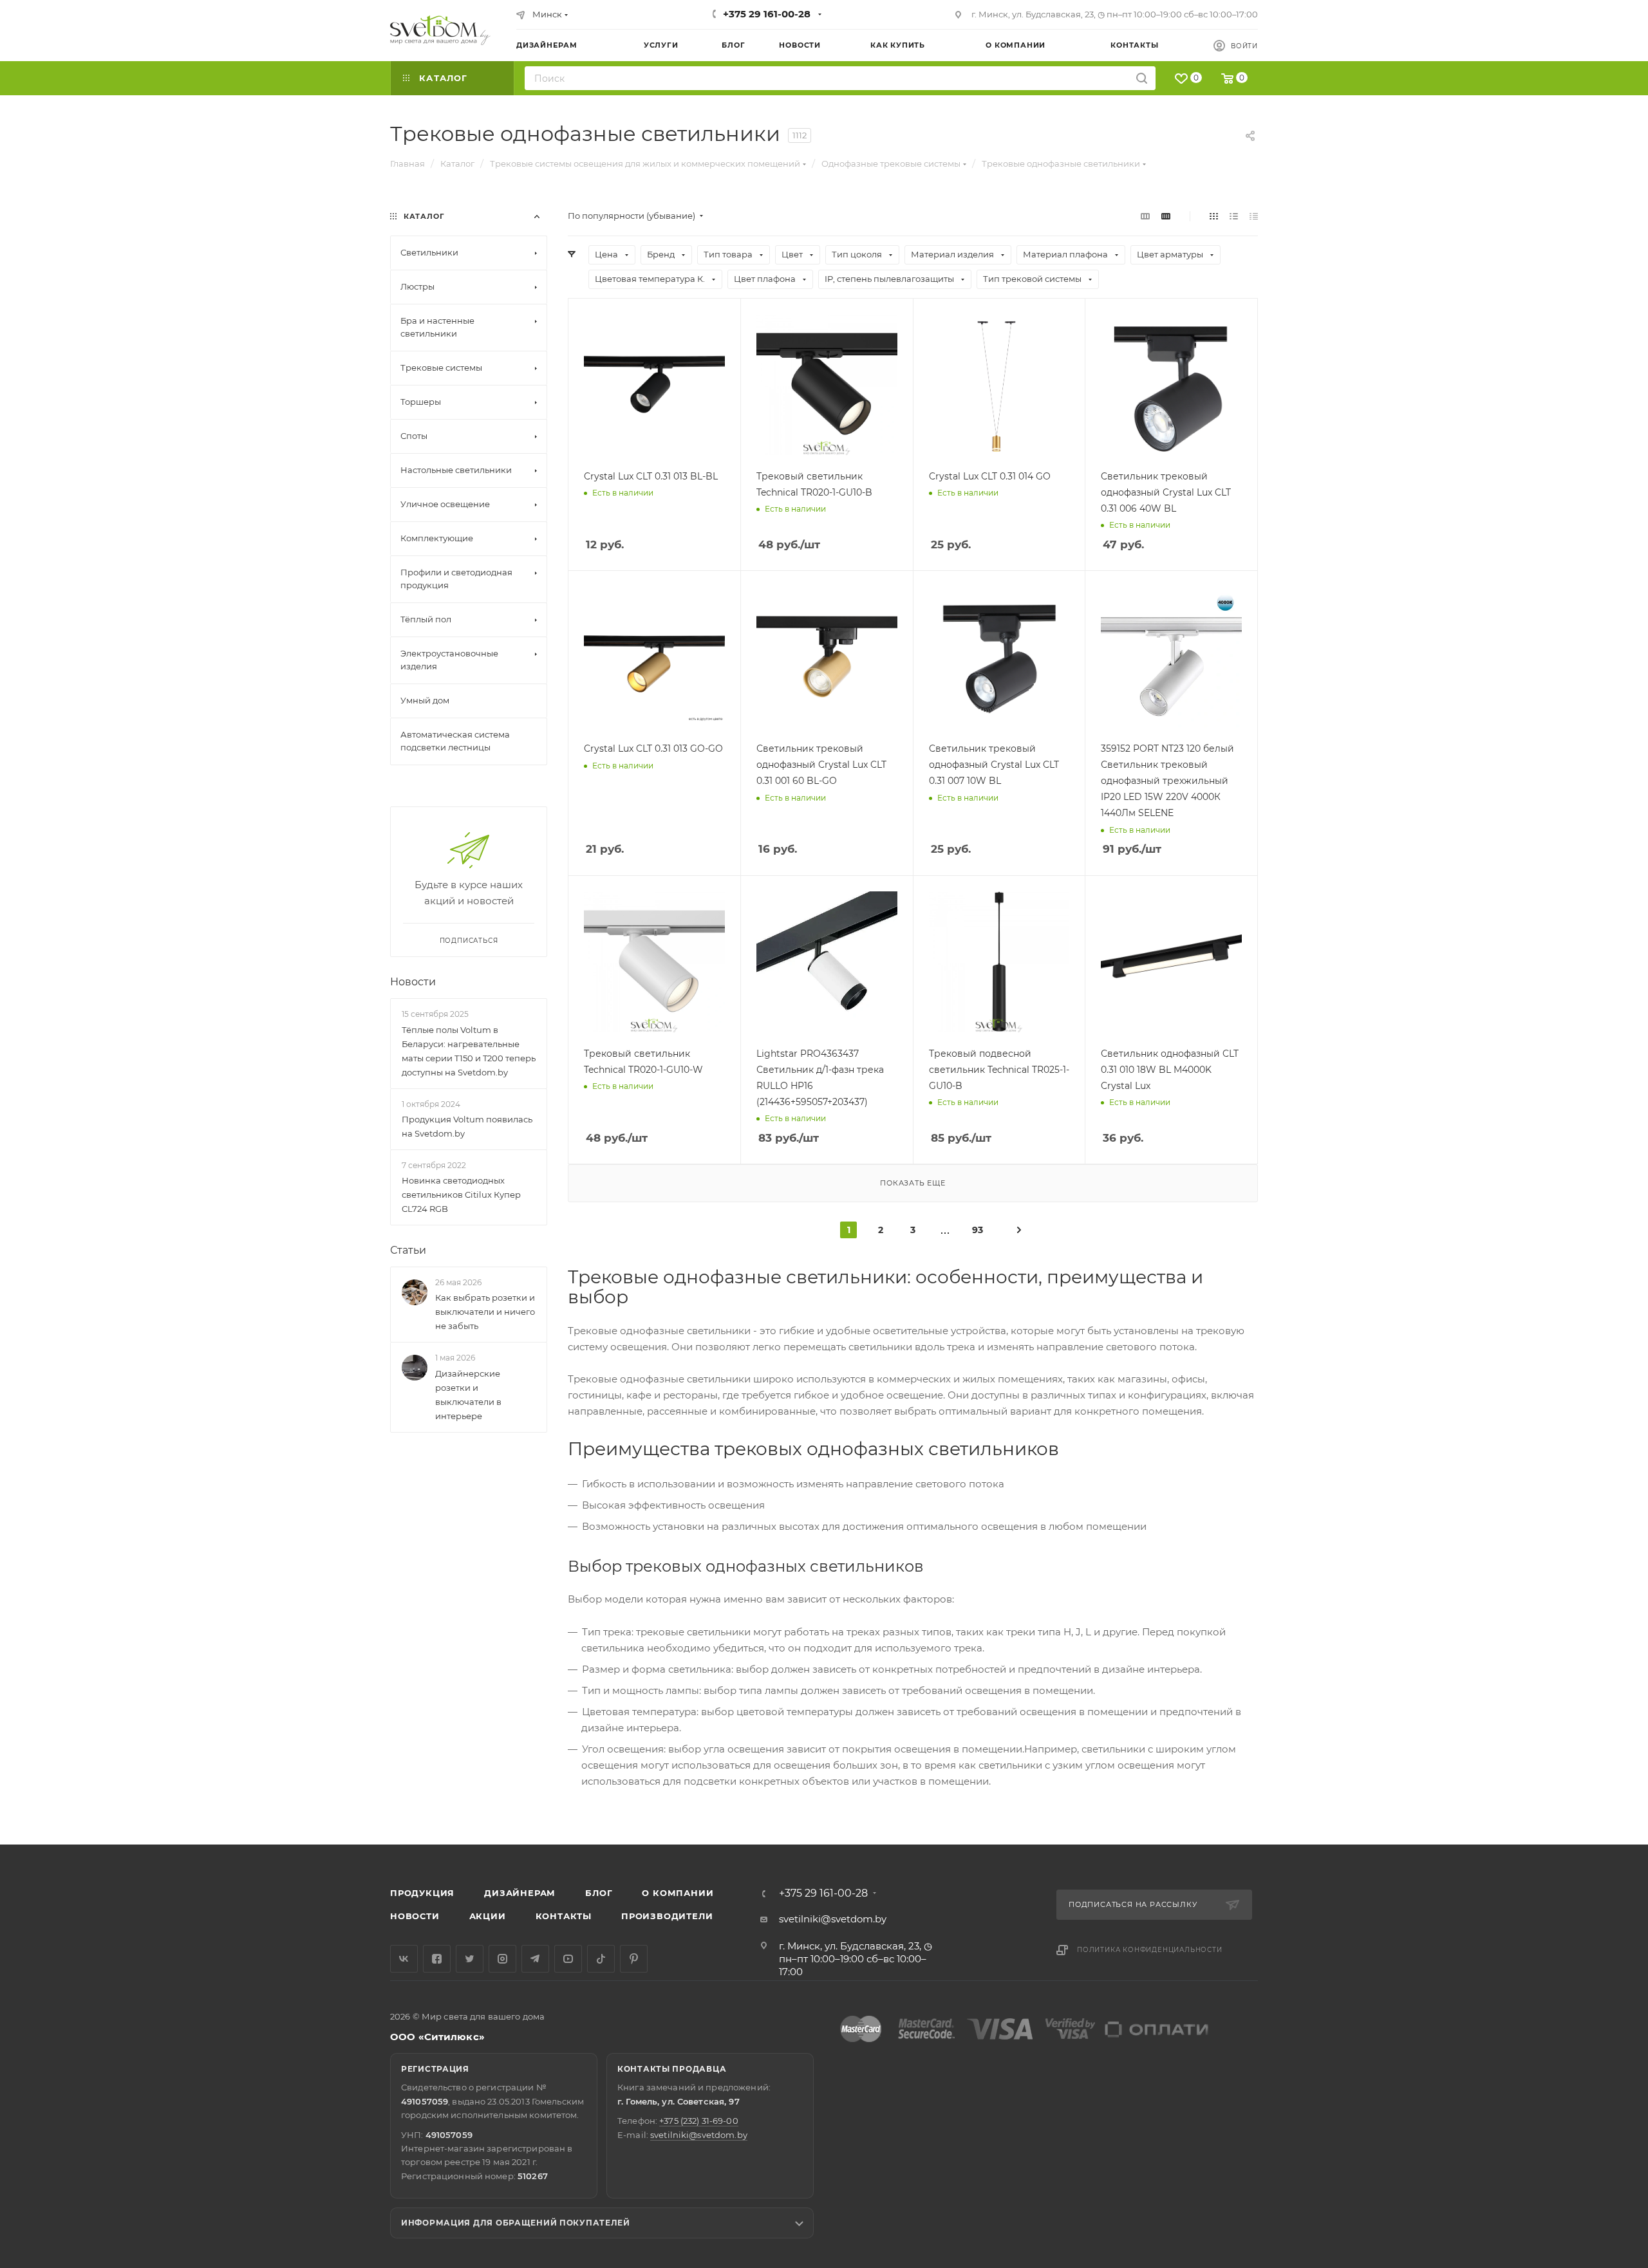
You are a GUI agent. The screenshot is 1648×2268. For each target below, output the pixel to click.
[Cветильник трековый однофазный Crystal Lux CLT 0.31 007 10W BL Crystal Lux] (999, 657)
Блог (599, 1893)
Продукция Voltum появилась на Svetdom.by (467, 1126)
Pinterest (634, 1959)
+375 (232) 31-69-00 (698, 2121)
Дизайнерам (520, 1893)
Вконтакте (404, 1959)
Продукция (422, 1893)
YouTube (568, 1959)
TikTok (601, 1959)
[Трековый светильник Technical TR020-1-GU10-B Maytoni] (827, 385)
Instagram (502, 1959)
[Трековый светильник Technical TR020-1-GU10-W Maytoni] (654, 962)
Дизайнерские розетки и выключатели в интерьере (468, 1395)
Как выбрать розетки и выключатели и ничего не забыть (485, 1312)
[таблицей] (1254, 216)
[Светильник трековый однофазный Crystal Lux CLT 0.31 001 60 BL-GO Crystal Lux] (827, 657)
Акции (488, 1916)
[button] (1586, 1795)
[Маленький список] (1145, 216)
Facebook (437, 1959)
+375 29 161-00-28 (767, 14)
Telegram (535, 1959)
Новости (413, 982)
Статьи (408, 1250)
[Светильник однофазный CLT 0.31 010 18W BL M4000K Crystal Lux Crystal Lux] (1171, 962)
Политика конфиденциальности (1150, 1950)
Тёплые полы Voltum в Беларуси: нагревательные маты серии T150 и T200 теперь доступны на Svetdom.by (469, 1051)
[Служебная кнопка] (1019, 1229)
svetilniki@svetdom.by (833, 1919)
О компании (678, 1893)
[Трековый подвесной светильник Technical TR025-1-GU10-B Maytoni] (999, 962)
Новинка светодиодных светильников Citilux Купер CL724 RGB (461, 1194)
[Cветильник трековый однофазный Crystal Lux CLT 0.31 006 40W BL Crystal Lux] (1171, 385)
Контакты (564, 1916)
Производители (667, 1916)
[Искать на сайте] (1142, 78)
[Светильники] (440, 30)
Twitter (470, 1959)
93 (978, 1230)
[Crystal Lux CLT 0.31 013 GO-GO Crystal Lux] (654, 657)
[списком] (1234, 216)
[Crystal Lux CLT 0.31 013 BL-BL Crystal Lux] (654, 385)
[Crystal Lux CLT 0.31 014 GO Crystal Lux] (999, 385)
